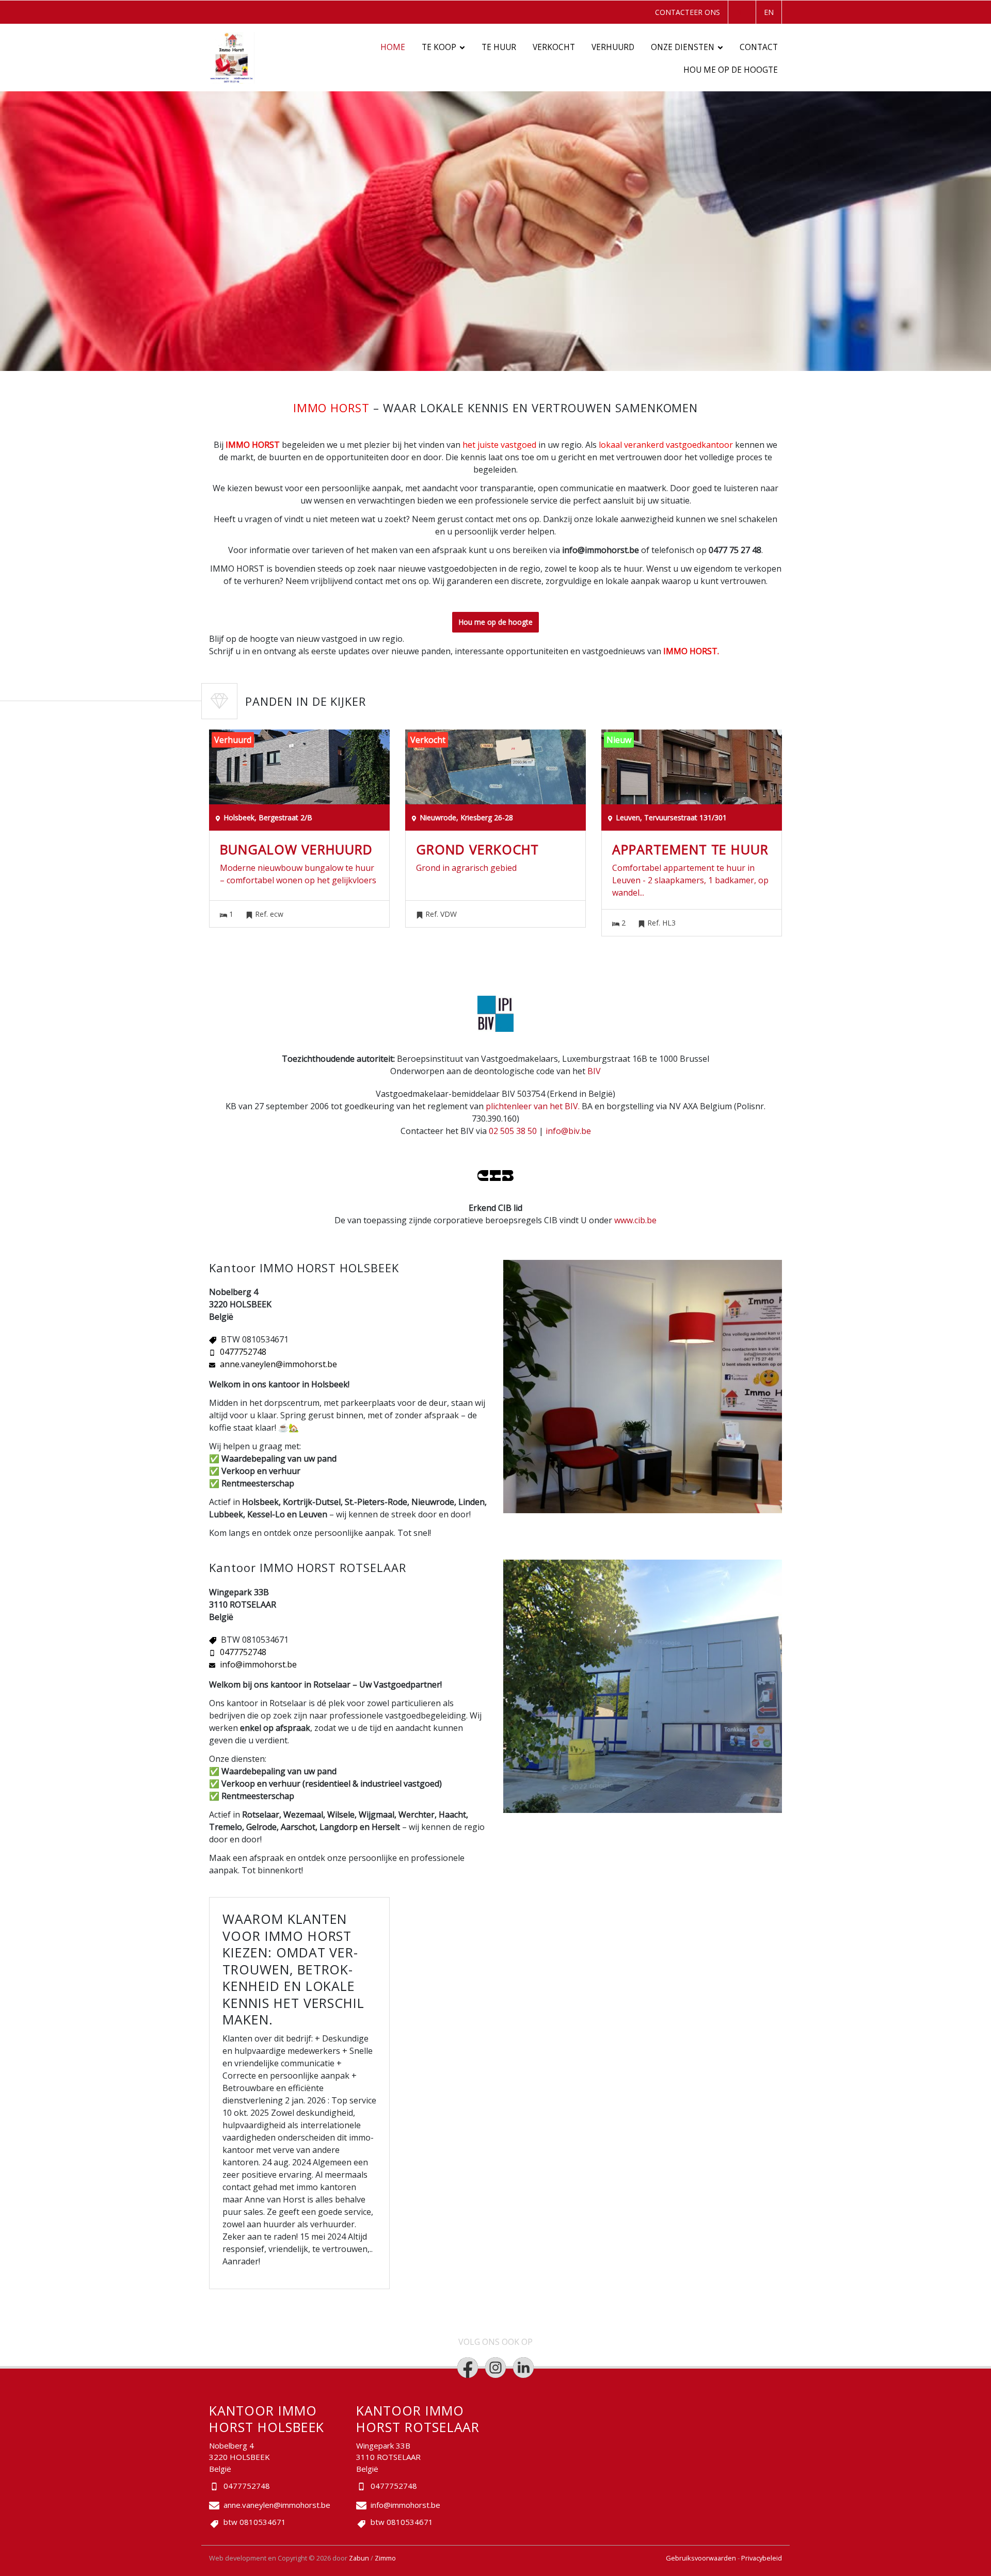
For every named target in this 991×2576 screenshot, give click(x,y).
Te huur (499, 47)
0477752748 (243, 1352)
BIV (594, 1071)
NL (741, 12)
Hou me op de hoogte (731, 70)
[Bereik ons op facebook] (468, 2368)
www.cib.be (635, 1220)
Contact (759, 47)
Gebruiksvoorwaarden (702, 2558)
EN (769, 12)
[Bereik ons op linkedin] (523, 2368)
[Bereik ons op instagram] (495, 2368)
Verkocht (554, 47)
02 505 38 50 (513, 1131)
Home (393, 47)
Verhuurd (613, 47)
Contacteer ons (688, 12)
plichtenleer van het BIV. (533, 1106)
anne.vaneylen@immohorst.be (278, 1364)
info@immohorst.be (258, 1664)
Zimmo (385, 2558)
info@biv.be (568, 1131)
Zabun (359, 2558)
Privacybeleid (762, 2558)
